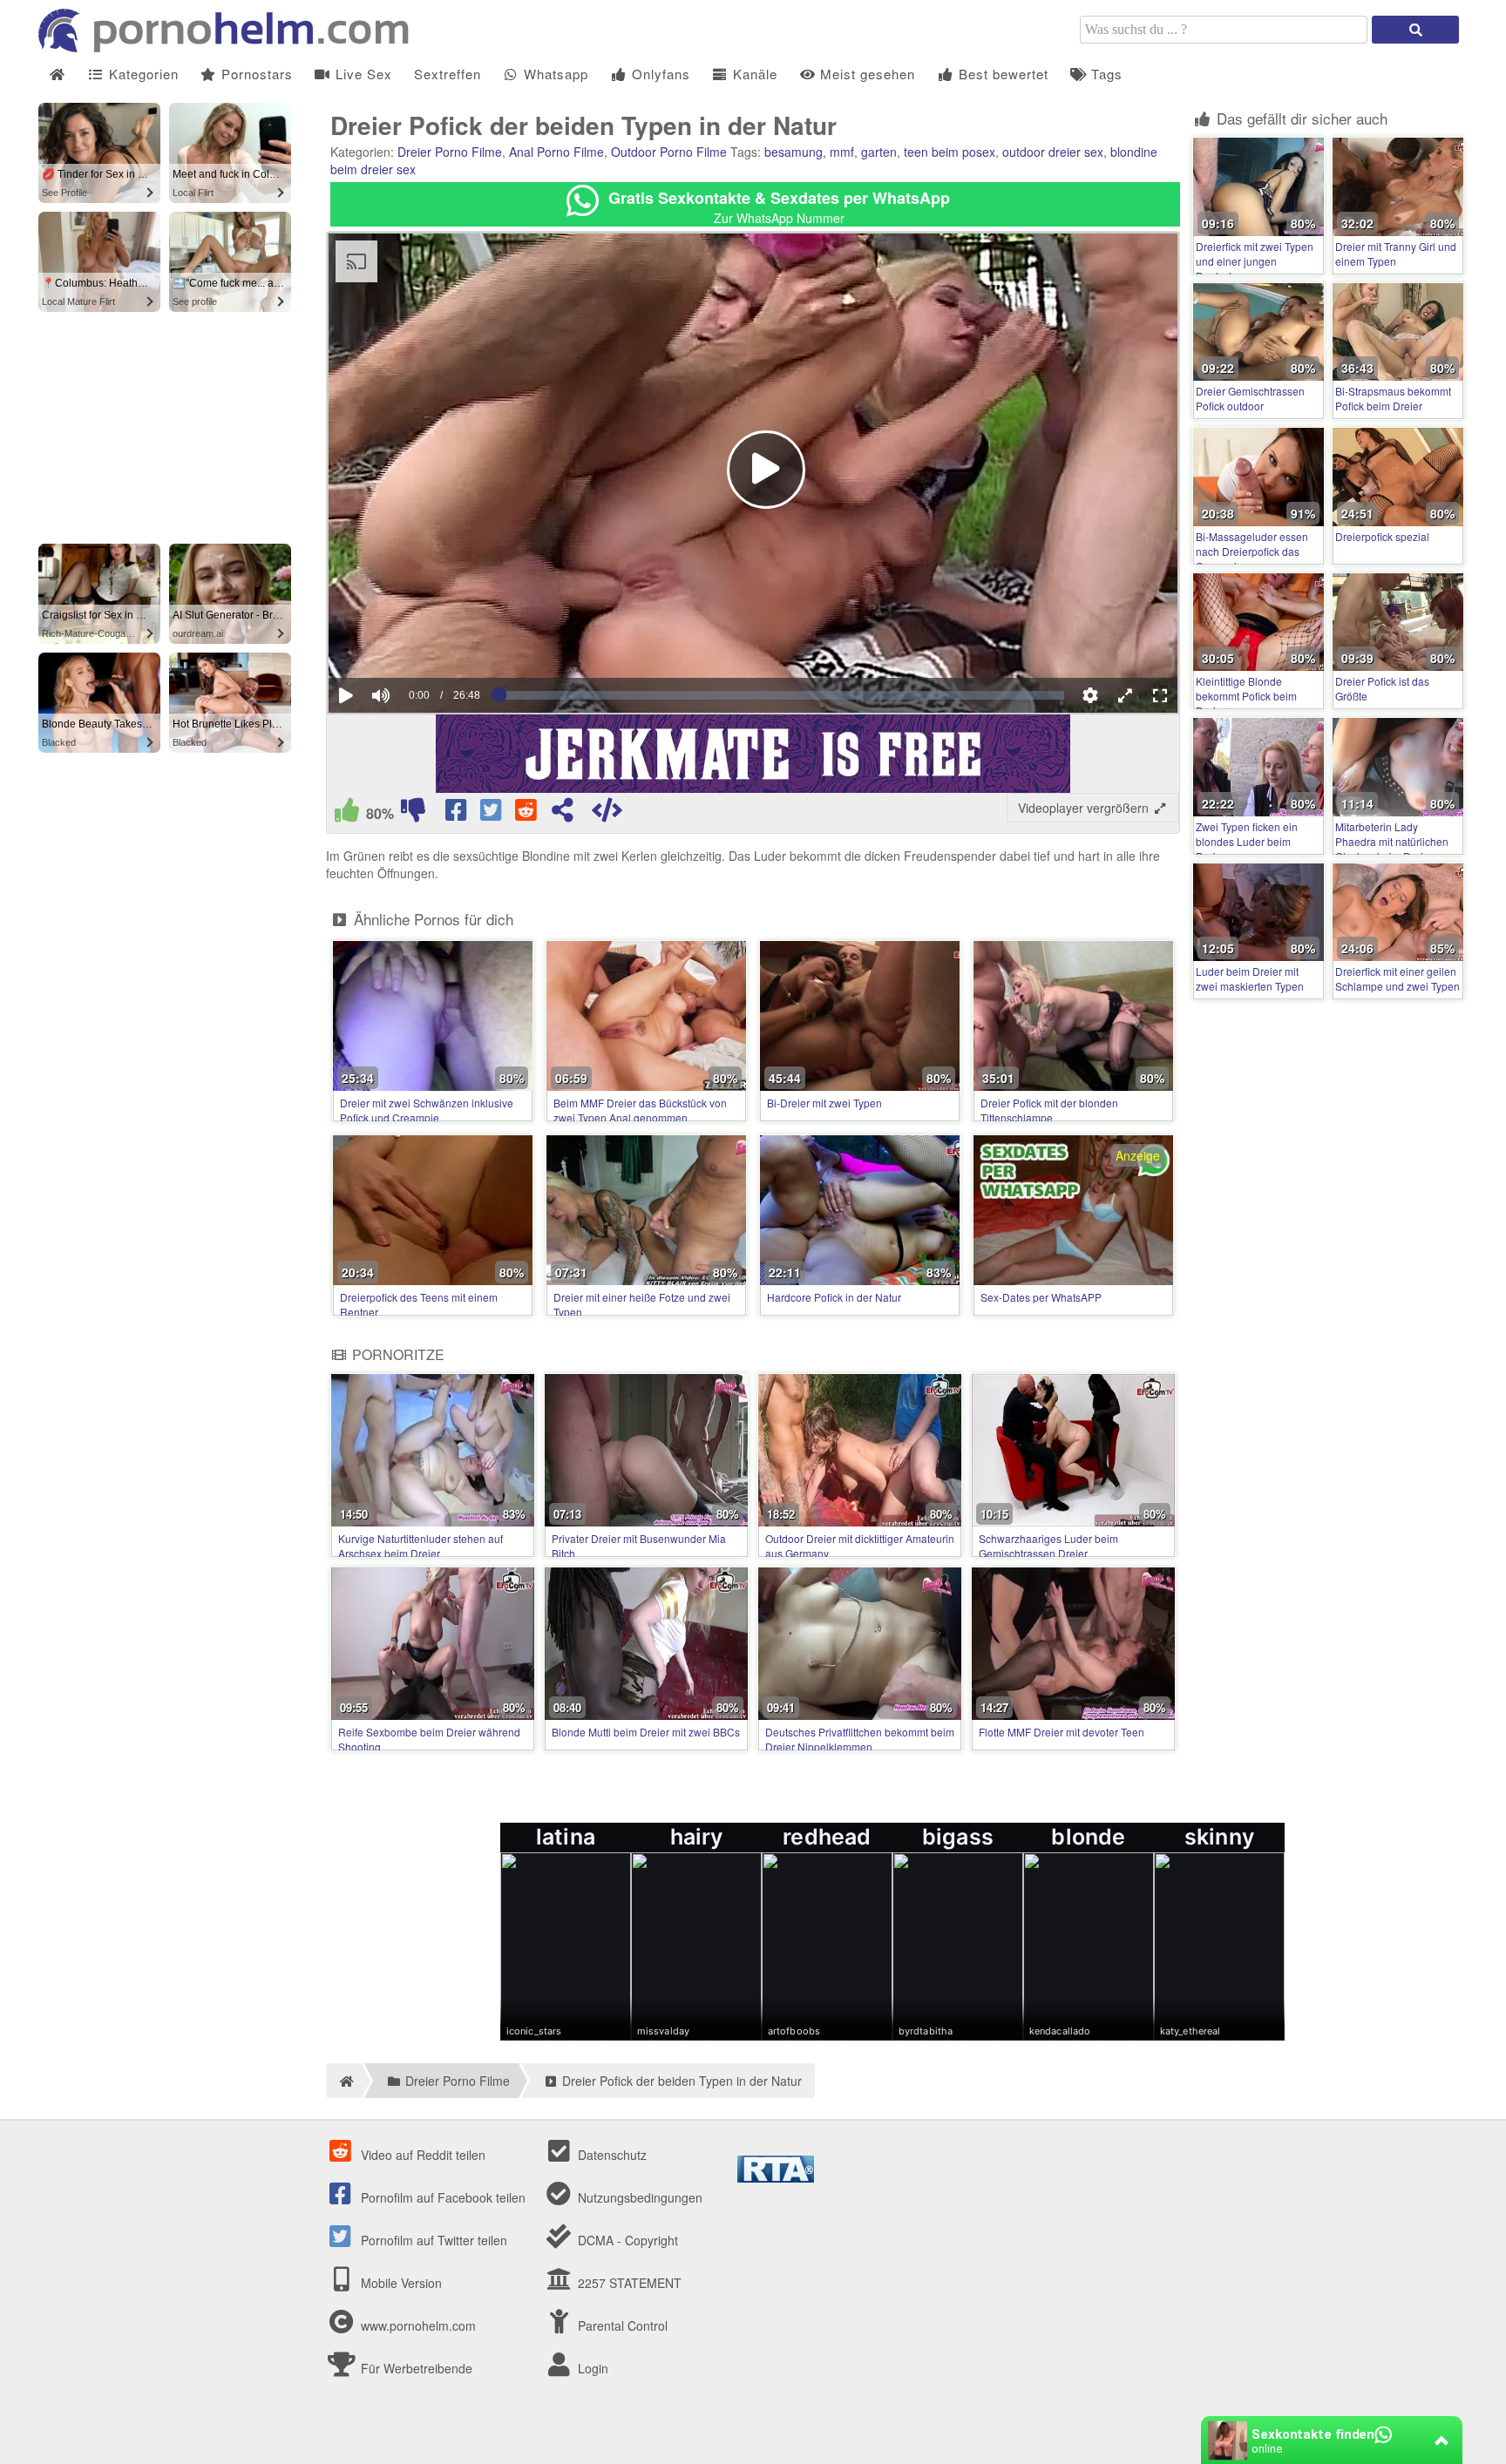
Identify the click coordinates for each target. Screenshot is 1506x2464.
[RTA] (776, 2177)
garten (879, 152)
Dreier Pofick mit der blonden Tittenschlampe (1049, 1110)
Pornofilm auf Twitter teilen (432, 2240)
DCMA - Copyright (626, 2240)
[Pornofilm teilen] (562, 814)
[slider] (411, 642)
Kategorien (142, 74)
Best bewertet (1001, 74)
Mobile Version (400, 2283)
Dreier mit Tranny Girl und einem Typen (1396, 254)
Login (591, 2368)
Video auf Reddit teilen (421, 2155)
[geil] (347, 814)
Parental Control (621, 2325)
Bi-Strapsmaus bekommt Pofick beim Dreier (1393, 398)
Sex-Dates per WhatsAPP (1041, 1297)
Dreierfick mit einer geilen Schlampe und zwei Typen (1397, 978)
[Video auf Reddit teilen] (527, 814)
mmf (842, 152)
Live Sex (362, 74)
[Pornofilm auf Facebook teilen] (458, 814)
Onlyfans (659, 74)
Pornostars (255, 74)
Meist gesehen (865, 74)
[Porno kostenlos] (230, 47)
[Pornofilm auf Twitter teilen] (492, 814)
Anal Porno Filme (556, 152)
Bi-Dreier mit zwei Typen (824, 1103)
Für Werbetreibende (415, 2368)
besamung (794, 152)
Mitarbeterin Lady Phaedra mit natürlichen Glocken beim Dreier (1392, 841)
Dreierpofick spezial (1382, 536)
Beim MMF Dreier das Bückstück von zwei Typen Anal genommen (640, 1110)
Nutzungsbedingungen (638, 2197)
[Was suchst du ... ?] (1415, 30)
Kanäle (753, 74)
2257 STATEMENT (628, 2283)
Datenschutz (611, 2155)
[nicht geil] (413, 814)
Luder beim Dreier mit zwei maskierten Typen (1250, 978)
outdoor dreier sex (1053, 152)
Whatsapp (554, 74)
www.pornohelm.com (418, 2325)
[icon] (57, 74)
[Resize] (1125, 695)
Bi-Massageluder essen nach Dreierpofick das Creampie (1252, 551)
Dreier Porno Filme (450, 152)
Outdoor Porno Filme (669, 152)
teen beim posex (950, 152)
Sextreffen (448, 74)
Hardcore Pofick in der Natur (834, 1297)
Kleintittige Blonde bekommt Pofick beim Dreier (1246, 696)
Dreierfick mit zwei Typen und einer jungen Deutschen (1255, 261)
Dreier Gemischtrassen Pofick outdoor (1250, 398)
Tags (1105, 74)
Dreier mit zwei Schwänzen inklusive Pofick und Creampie (427, 1110)
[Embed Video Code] (607, 814)
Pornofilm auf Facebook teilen (441, 2197)
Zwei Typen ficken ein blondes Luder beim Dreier (1247, 841)
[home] (344, 2081)
